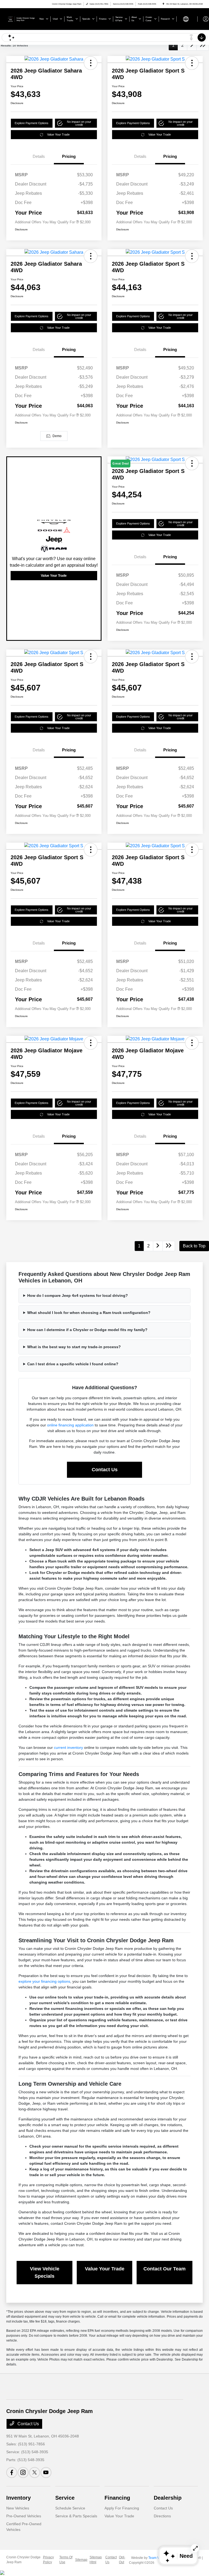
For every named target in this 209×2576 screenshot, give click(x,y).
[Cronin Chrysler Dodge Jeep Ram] (21, 19)
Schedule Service (70, 2508)
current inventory (68, 1747)
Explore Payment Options (32, 123)
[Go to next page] (192, 45)
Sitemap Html (96, 2560)
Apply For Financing (122, 2508)
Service (65, 2498)
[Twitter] (35, 2473)
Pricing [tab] (69, 156)
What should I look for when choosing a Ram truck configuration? (89, 1313)
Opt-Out (122, 2560)
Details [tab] (39, 156)
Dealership (168, 2498)
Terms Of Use (66, 2560)
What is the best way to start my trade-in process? (74, 1347)
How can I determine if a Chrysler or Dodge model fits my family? (87, 1330)
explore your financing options (44, 1981)
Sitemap (81, 2560)
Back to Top (194, 1246)
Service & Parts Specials (76, 2516)
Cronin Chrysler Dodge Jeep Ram (23, 2560)
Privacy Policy (48, 2560)
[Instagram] (23, 2473)
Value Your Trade (58, 134)
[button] (91, 63)
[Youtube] (46, 2473)
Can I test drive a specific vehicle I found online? (73, 1364)
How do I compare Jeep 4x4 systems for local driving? (78, 1295)
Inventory (19, 2498)
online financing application (70, 1425)
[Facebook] (12, 2473)
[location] (163, 4)
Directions (162, 2516)
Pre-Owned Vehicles (24, 2516)
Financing (117, 2498)
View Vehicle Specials (45, 2272)
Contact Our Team (165, 2269)
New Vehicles (18, 2508)
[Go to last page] (203, 45)
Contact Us (105, 1470)
